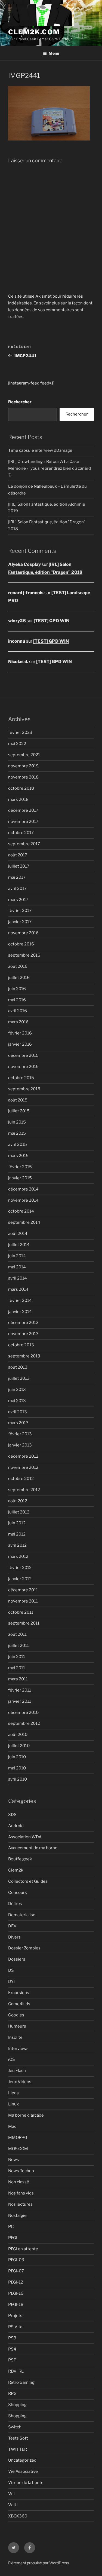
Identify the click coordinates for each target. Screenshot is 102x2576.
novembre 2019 (23, 766)
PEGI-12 (16, 2282)
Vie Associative (23, 2471)
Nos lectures (20, 2204)
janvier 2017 (20, 922)
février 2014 (20, 1301)
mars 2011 (18, 1679)
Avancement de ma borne (33, 1848)
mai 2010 (17, 1768)
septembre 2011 (24, 1623)
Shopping (17, 2405)
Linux (13, 2104)
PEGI (13, 2238)
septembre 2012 (24, 1490)
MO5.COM (18, 2149)
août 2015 (18, 1100)
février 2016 (20, 1033)
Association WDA (25, 1837)
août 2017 (18, 855)
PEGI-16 (16, 2293)
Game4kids (19, 2004)
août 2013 (18, 1367)
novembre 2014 (23, 1200)
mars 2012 (18, 1556)
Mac (12, 2126)
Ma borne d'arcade (26, 2115)
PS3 (12, 2338)
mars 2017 (18, 900)
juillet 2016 (19, 978)
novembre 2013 (23, 1334)
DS (11, 1970)
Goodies (16, 2015)
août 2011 (17, 1634)
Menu (54, 53)
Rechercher (20, 402)
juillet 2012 (19, 1512)
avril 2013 (18, 1412)
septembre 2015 (24, 1089)
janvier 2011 (20, 1701)
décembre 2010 (23, 1713)
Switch (15, 2427)
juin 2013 (17, 1390)
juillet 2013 (19, 1378)
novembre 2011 (23, 1601)
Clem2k (16, 1870)
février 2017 (20, 911)
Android (16, 1826)
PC (11, 2227)
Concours (18, 1893)
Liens (13, 2093)
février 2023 (20, 732)
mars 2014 (18, 1289)
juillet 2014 (19, 1245)
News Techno (21, 2171)
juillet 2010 (19, 1746)
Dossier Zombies (24, 1948)
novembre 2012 (23, 1467)
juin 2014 (17, 1256)
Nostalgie (17, 2215)
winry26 (17, 621)
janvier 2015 (20, 1178)
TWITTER (18, 2449)
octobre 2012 (21, 1479)
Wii (11, 2494)
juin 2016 (17, 989)
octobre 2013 (21, 1345)
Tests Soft (18, 2438)
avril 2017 (17, 889)
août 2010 (18, 1735)
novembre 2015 (23, 1067)
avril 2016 (18, 1011)
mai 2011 (17, 1668)
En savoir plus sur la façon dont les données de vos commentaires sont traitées (50, 310)
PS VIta (15, 2327)
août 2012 (18, 1501)
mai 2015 (17, 1133)
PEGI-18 (16, 2305)
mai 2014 (17, 1267)
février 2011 (20, 1690)
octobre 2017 (21, 833)
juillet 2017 (19, 866)
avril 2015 (18, 1144)
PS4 (12, 2349)
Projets (15, 2316)
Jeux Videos (20, 2082)
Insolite (15, 2037)
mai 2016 (17, 1000)
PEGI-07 (16, 2271)
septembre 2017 (24, 844)
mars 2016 (18, 1022)
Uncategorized (22, 2460)
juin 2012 (17, 1523)
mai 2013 (17, 1401)
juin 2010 (17, 1757)
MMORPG (18, 2138)
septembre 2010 (24, 1723)
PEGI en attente (23, 2249)
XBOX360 (18, 2516)
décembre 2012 (23, 1456)
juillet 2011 (18, 1646)
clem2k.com (34, 32)
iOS (12, 2059)
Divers (14, 1937)
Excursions (19, 1993)
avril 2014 (18, 1278)
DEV (12, 1926)
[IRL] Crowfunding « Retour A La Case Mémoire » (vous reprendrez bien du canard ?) (50, 468)
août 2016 (18, 966)
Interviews (18, 2049)
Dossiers (17, 1959)
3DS (12, 1815)
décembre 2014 (23, 1189)
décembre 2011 (23, 1590)
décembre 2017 (23, 810)
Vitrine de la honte (26, 2483)
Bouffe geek (20, 1859)
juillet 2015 (19, 1111)
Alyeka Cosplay (24, 564)
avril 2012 (17, 1545)
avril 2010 (18, 1779)
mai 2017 (17, 877)
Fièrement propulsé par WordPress (38, 2563)
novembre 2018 (23, 777)
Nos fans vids (21, 2193)
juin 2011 (17, 1657)
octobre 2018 (21, 788)
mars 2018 (18, 799)
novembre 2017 (23, 822)
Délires (15, 1904)
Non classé (19, 2182)
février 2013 (20, 1434)
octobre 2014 (21, 1211)
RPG (12, 2394)
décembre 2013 (23, 1323)
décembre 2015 (23, 1055)
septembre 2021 (24, 755)
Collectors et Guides (28, 1881)
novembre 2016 (23, 933)
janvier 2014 (20, 1312)
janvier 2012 (20, 1579)
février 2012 (20, 1568)
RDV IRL (16, 2371)
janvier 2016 (20, 1044)
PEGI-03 (16, 2260)
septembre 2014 (24, 1222)
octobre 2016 (21, 944)
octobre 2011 (21, 1612)
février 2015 (20, 1167)
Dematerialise (22, 1915)
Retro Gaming (21, 2382)
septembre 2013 (24, 1356)
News (14, 2160)
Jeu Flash (17, 2071)
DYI (11, 1982)
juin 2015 (17, 1122)
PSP (12, 2360)
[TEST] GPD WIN (52, 621)
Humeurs (17, 2026)
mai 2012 (17, 1534)
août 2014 (18, 1234)
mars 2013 (18, 1423)
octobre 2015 (21, 1078)
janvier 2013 (20, 1445)
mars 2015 (18, 1156)
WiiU (13, 2505)
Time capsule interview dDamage (40, 450)
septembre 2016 (24, 955)
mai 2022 (17, 744)
